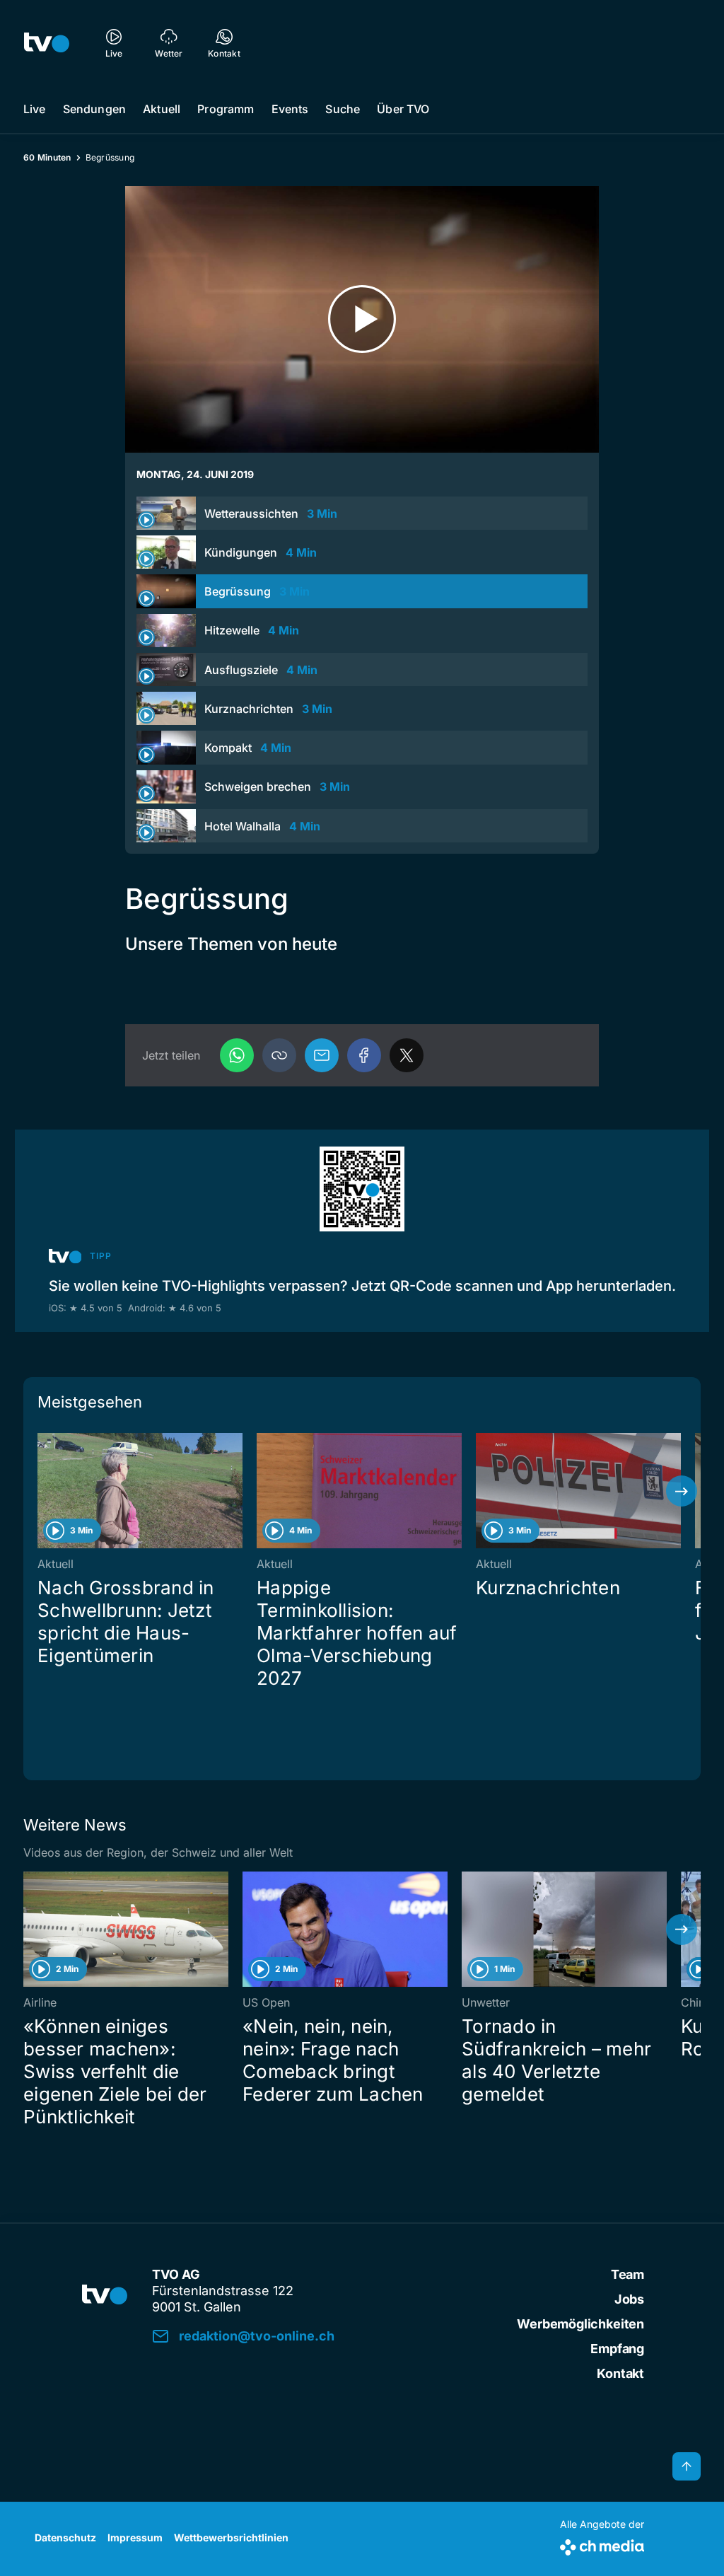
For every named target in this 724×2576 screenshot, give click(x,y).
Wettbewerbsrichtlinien (231, 2537)
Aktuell (162, 109)
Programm (226, 109)
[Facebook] (364, 1055)
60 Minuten (47, 157)
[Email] (322, 1055)
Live (35, 109)
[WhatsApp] (237, 1055)
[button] (279, 1055)
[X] (407, 1055)
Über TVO (403, 109)
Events (290, 109)
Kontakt (620, 2373)
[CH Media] (602, 2545)
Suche (343, 109)
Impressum (135, 2537)
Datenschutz (65, 2537)
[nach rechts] (682, 1491)
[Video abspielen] (362, 319)
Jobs (629, 2299)
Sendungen (94, 109)
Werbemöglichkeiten (580, 2324)
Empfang (617, 2349)
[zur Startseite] (47, 42)
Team (627, 2274)
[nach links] (42, 1491)
